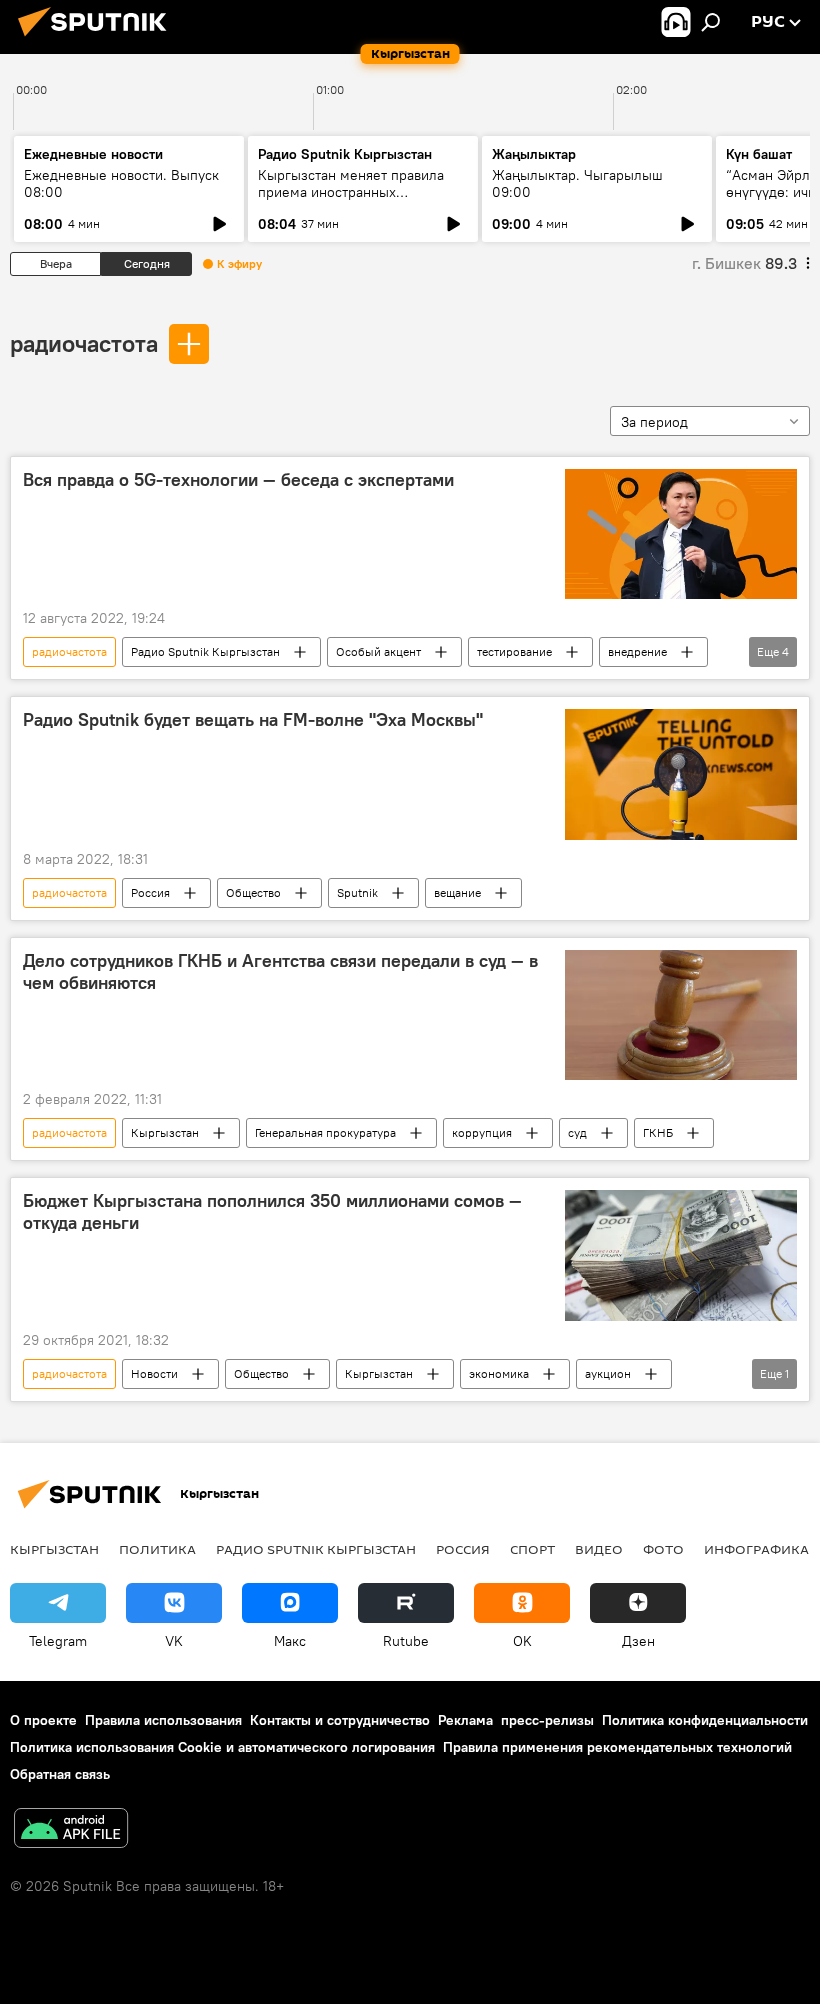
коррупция (482, 1132)
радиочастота (84, 343)
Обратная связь (60, 1774)
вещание (457, 892)
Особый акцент (378, 651)
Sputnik (357, 892)
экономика (499, 1373)
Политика (157, 1549)
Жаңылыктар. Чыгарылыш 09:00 (577, 183)
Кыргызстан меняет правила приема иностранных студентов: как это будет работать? (351, 200)
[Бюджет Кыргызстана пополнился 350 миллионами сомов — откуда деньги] (681, 1255)
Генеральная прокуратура (325, 1132)
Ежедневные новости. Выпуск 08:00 (121, 183)
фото (663, 1549)
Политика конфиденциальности (705, 1720)
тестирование (514, 651)
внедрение (637, 651)
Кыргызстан (165, 1132)
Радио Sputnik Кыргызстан (345, 154)
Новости (154, 1373)
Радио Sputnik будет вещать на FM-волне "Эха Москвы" (253, 720)
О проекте (43, 1720)
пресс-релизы (547, 1720)
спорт (532, 1549)
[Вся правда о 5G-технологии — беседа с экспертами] (681, 534)
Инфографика (756, 1549)
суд (577, 1132)
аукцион (608, 1373)
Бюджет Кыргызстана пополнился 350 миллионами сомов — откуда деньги (272, 1212)
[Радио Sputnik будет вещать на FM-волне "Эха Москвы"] (681, 774)
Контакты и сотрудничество (340, 1720)
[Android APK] (71, 1830)
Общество (253, 892)
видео (599, 1549)
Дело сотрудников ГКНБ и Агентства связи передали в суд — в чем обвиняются (280, 972)
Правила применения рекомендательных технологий (617, 1747)
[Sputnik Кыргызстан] (98, 39)
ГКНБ (658, 1132)
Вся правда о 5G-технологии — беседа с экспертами (238, 480)
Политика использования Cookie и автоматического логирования (222, 1747)
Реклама (465, 1720)
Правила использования (163, 1720)
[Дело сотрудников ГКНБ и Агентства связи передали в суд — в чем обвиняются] (681, 1015)
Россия (150, 892)
